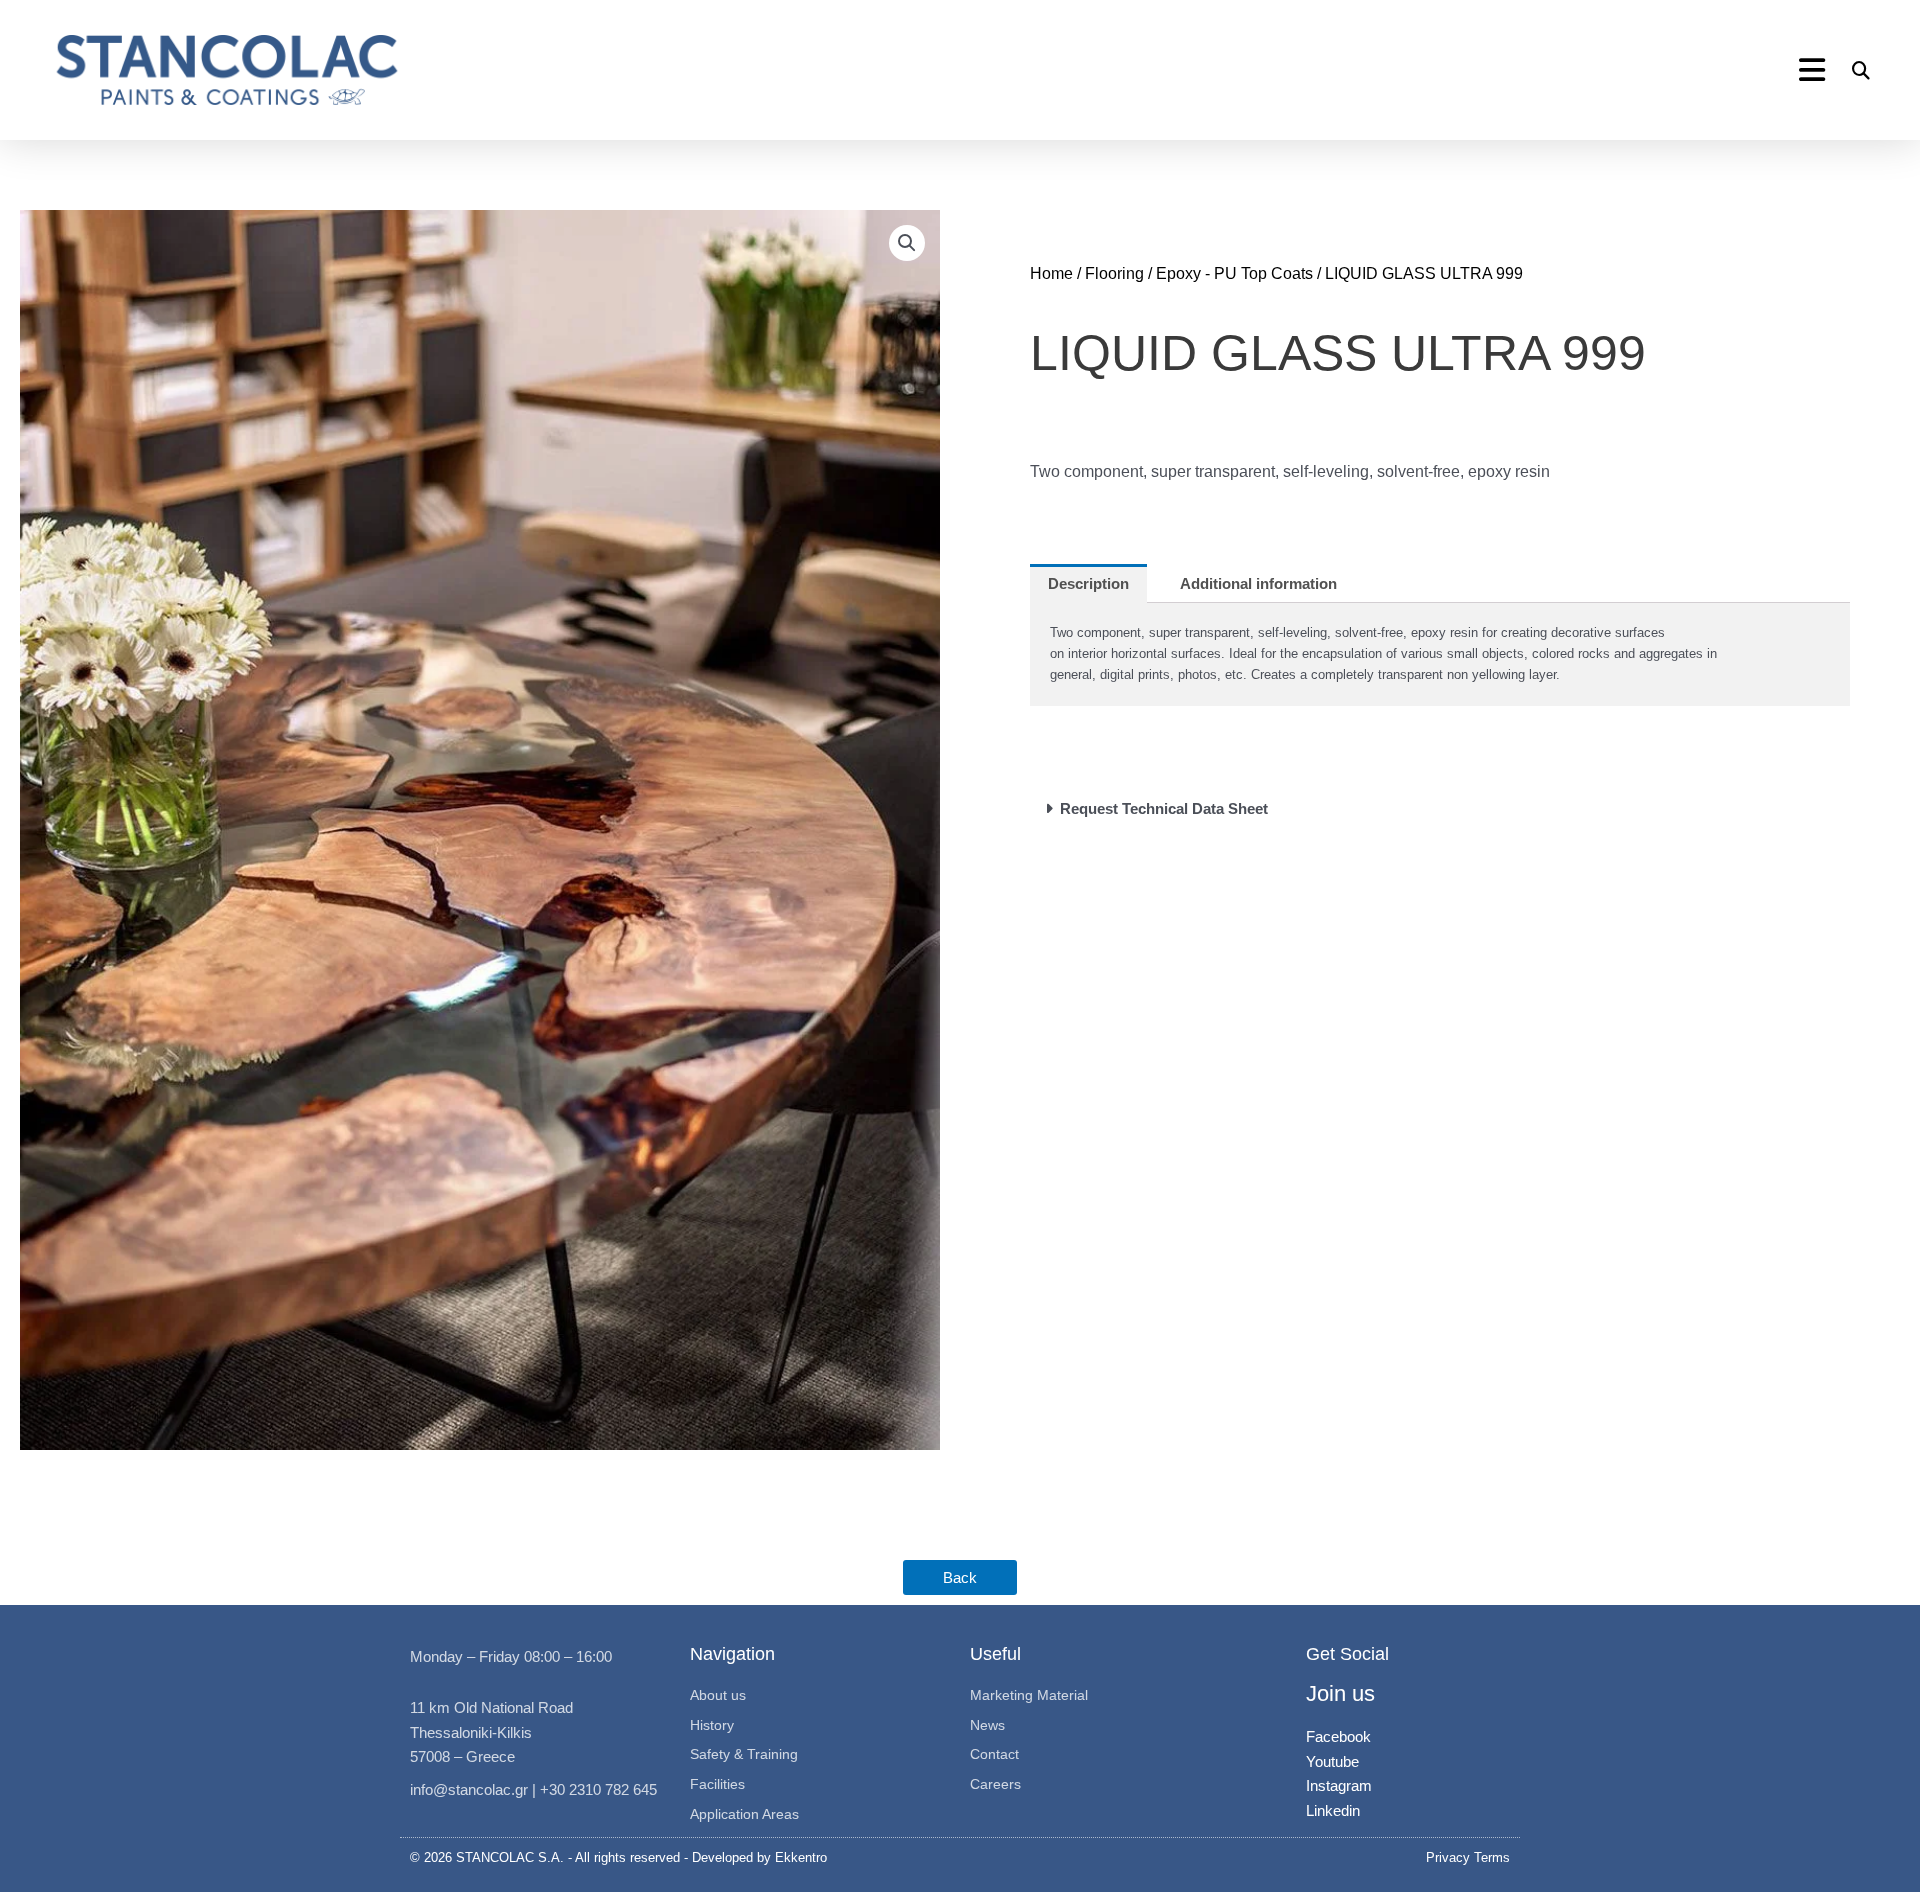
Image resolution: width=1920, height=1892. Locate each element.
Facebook (1338, 1736)
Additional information (1258, 583)
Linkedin (1333, 1810)
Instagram (1339, 1785)
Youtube (1332, 1761)
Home (1051, 273)
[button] (1861, 70)
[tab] (1088, 583)
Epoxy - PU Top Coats (1234, 273)
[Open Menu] (1814, 70)
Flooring (1114, 273)
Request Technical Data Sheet (1164, 808)
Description (1088, 583)
